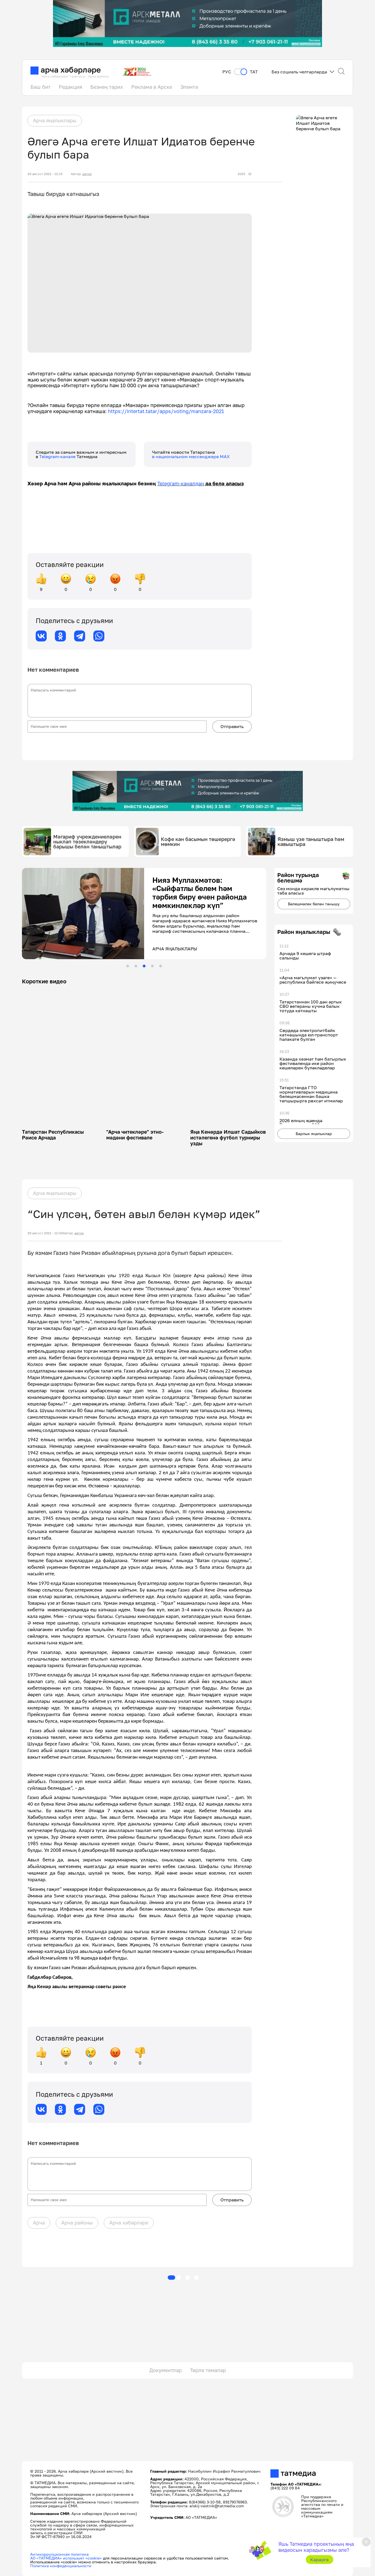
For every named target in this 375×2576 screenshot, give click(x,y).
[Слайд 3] (144, 966)
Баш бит (40, 87)
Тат (254, 72)
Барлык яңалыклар (314, 1134)
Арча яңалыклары (55, 120)
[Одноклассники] (60, 636)
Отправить (232, 726)
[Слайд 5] (161, 966)
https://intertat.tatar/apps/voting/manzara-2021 (166, 411)
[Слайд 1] (128, 966)
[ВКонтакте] (41, 636)
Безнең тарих (107, 87)
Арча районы (77, 2223)
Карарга (319, 2560)
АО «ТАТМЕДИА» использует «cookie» (66, 2558)
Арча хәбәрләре (129, 2223)
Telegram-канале (58, 456)
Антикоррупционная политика (59, 2554)
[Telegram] (80, 636)
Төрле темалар (208, 2370)
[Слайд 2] (136, 966)
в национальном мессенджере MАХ (191, 456)
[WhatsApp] (99, 636)
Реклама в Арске (152, 87)
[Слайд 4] (152, 966)
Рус (227, 72)
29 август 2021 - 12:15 (45, 174)
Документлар (166, 2370)
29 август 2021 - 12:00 (45, 1233)
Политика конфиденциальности (61, 2566)
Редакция (70, 87)
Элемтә (189, 87)
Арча (39, 2223)
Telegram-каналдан (181, 483)
